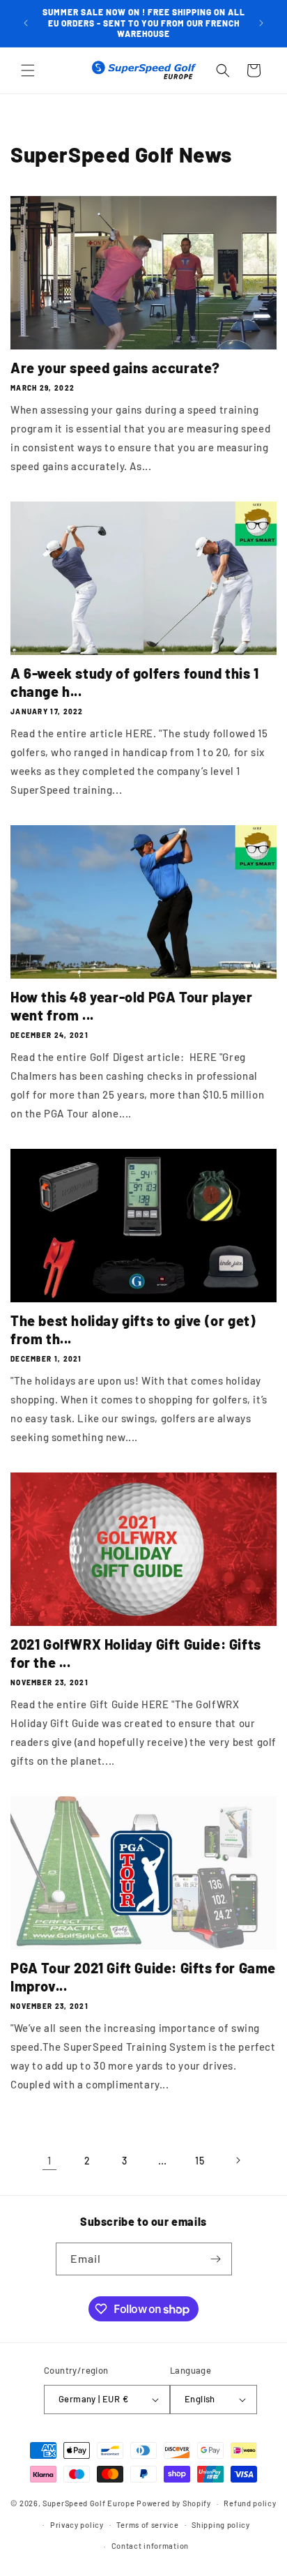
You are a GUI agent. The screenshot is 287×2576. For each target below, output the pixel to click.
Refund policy (250, 2503)
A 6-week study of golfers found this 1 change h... (135, 682)
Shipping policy (221, 2525)
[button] (28, 70)
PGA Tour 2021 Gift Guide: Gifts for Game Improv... (143, 1977)
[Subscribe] (216, 2259)
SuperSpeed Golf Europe (88, 2503)
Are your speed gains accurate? (115, 368)
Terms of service (147, 2525)
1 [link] (49, 2160)
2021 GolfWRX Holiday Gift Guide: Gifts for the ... (136, 1653)
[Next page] (238, 2160)
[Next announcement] (261, 23)
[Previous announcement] (26, 23)
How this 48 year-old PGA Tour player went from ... (132, 1006)
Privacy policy (77, 2525)
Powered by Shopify (174, 2503)
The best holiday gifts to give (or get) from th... (133, 1330)
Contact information (150, 2546)
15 (200, 2161)
